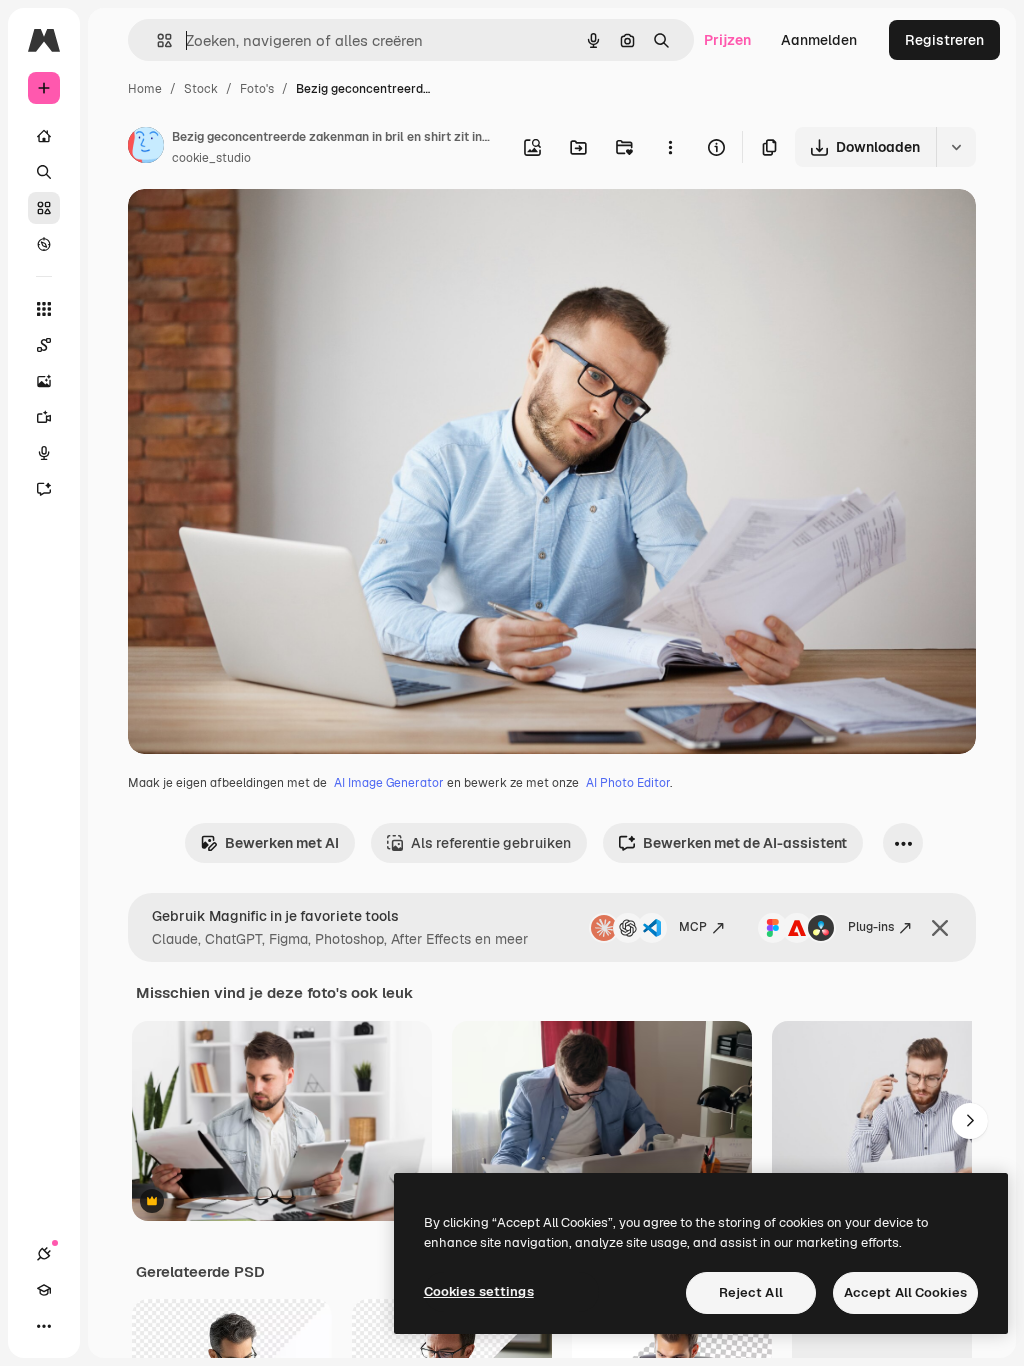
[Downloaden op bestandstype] (956, 147)
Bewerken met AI (282, 843)
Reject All (751, 1292)
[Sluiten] (940, 928)
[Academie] (44, 1290)
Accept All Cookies (905, 1292)
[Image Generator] (44, 381)
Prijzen (727, 40)
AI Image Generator (389, 783)
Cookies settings (479, 1291)
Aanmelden (819, 40)
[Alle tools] (44, 309)
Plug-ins (871, 927)
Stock (201, 89)
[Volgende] (970, 1121)
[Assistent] (44, 489)
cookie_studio (211, 158)
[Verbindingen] (44, 1254)
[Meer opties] (670, 147)
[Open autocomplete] (156, 40)
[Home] (44, 136)
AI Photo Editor (628, 783)
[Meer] (44, 1326)
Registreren (944, 40)
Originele (259, 227)
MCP (693, 927)
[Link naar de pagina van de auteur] (146, 148)
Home (145, 89)
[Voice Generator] (44, 453)
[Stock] (44, 208)
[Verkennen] (44, 244)
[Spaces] (44, 345)
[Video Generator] (44, 417)
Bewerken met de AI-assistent (745, 843)
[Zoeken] (44, 172)
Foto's (257, 89)
